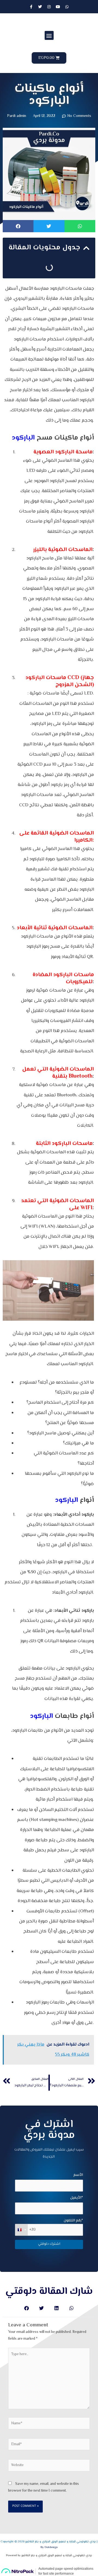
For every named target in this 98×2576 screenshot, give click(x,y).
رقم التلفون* (73, 2220)
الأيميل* (77, 2198)
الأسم (78, 2175)
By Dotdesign (49, 2547)
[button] (49, 35)
